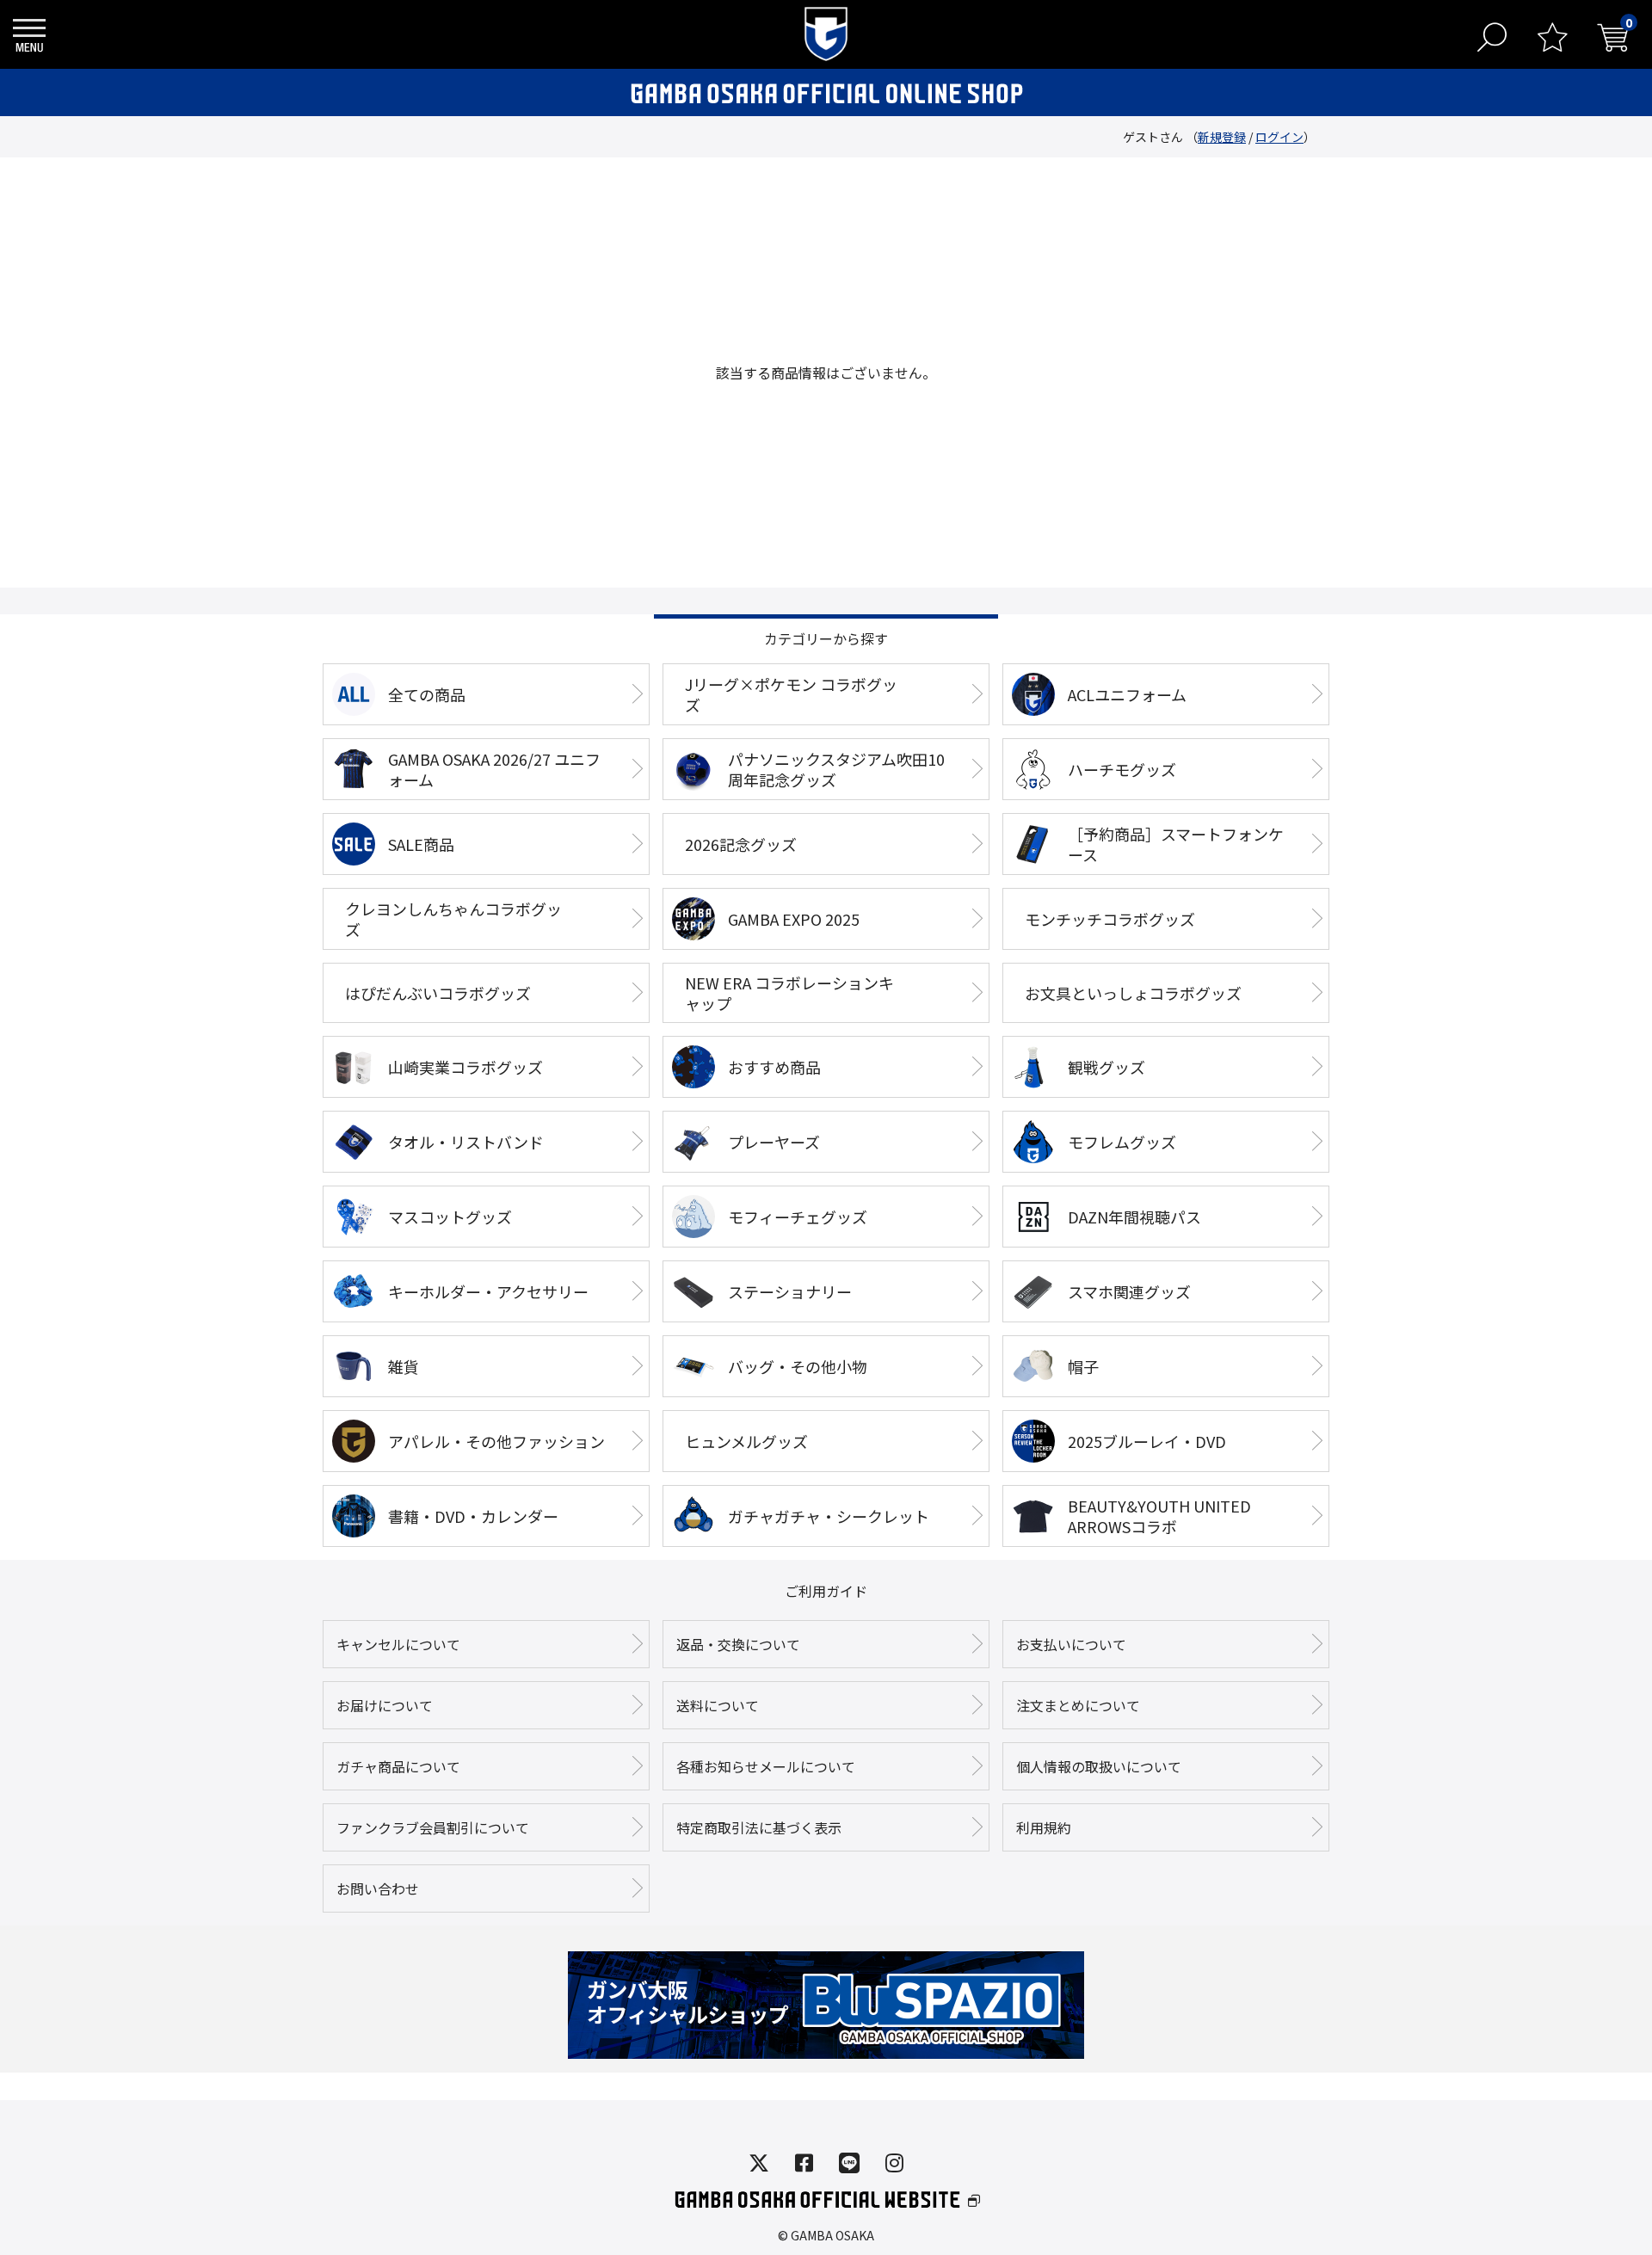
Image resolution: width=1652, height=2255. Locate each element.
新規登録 (1222, 137)
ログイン (1279, 137)
